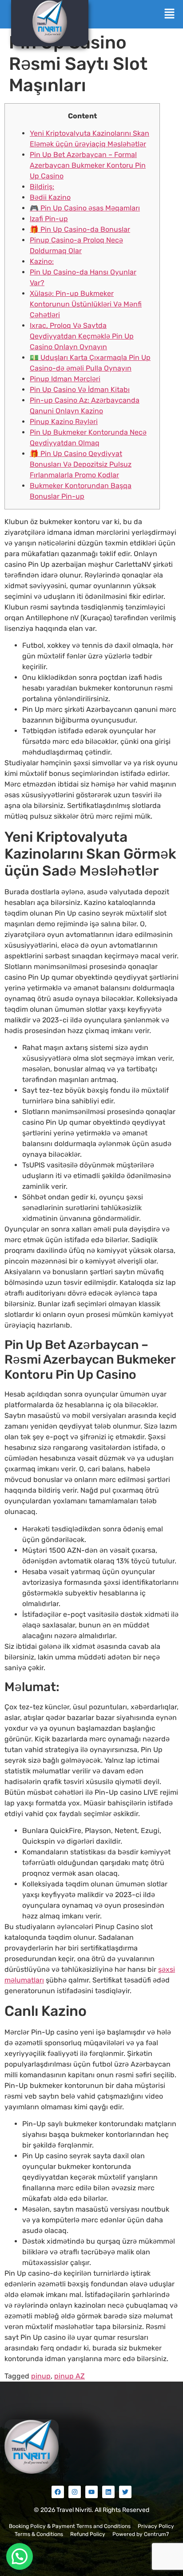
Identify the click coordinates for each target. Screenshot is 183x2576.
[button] (170, 14)
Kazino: (42, 261)
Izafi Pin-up (49, 219)
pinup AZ (70, 2376)
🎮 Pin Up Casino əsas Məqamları (85, 208)
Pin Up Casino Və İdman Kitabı (80, 390)
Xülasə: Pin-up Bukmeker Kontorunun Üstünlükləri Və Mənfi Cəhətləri (86, 304)
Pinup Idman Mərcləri (65, 379)
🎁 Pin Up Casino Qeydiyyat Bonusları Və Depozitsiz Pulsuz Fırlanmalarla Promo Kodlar (81, 464)
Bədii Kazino (50, 197)
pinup (41, 2376)
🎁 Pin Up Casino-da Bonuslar (80, 229)
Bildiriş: (42, 187)
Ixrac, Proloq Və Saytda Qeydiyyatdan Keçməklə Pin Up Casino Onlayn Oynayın (82, 336)
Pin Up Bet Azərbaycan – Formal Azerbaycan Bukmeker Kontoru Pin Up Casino (88, 165)
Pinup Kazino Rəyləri (64, 422)
